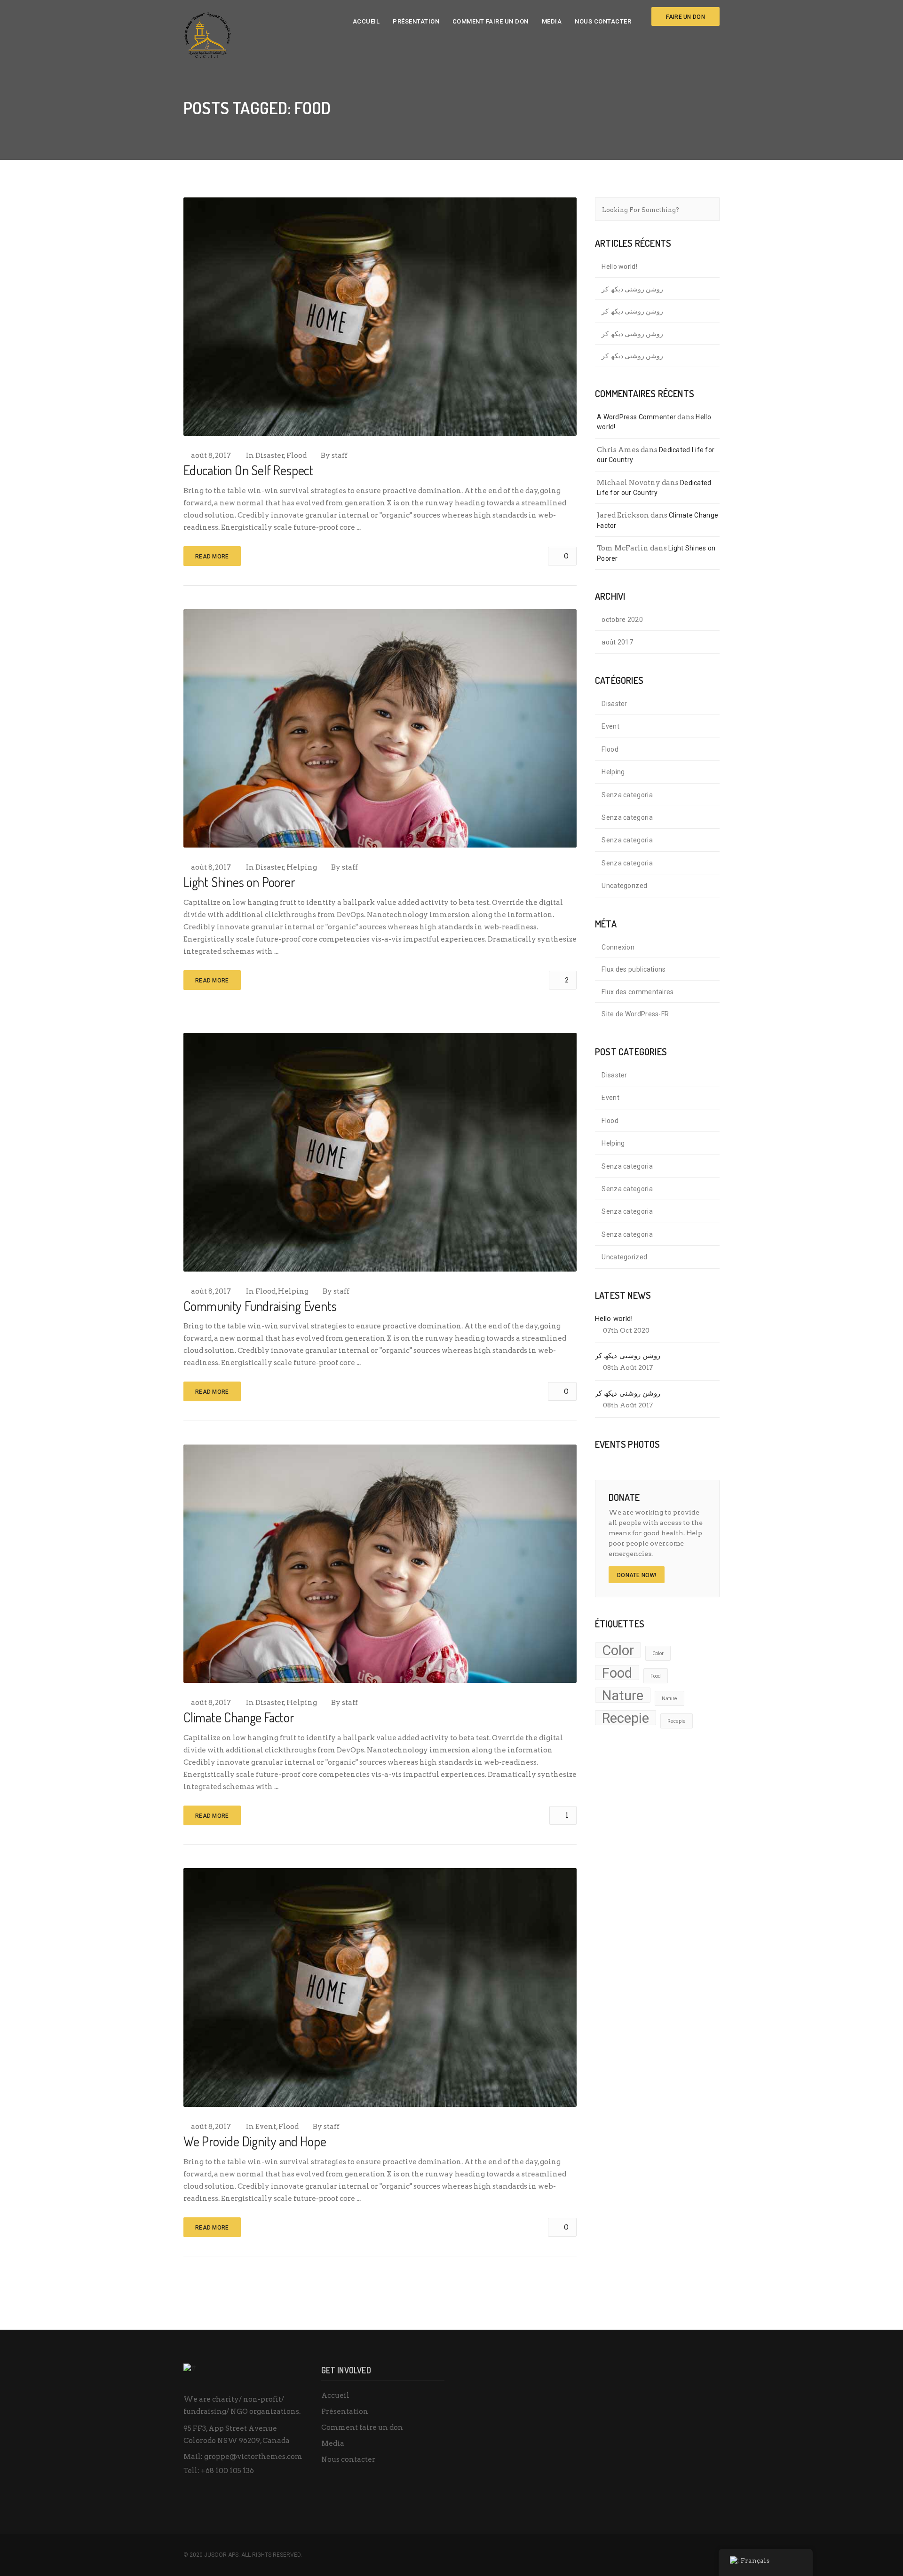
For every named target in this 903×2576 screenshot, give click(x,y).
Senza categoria (627, 795)
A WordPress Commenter (636, 417)
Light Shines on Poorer (239, 882)
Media (552, 21)
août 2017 (617, 642)
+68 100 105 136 (227, 2471)
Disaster (270, 456)
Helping (302, 867)
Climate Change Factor (239, 1717)
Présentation (416, 21)
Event (266, 2127)
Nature (623, 1695)
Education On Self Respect (248, 470)
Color (618, 1650)
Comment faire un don (491, 21)
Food (617, 1673)
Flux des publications (634, 969)
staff (340, 456)
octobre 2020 (622, 620)
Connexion (618, 947)
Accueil (366, 21)
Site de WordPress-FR (635, 1014)
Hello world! (619, 267)
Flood (297, 456)
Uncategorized (624, 886)
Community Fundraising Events (260, 1306)
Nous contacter (603, 21)
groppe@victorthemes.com (253, 2457)
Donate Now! (637, 1575)
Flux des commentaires (638, 992)
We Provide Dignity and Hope (255, 2141)
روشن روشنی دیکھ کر (632, 289)
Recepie (626, 1718)
